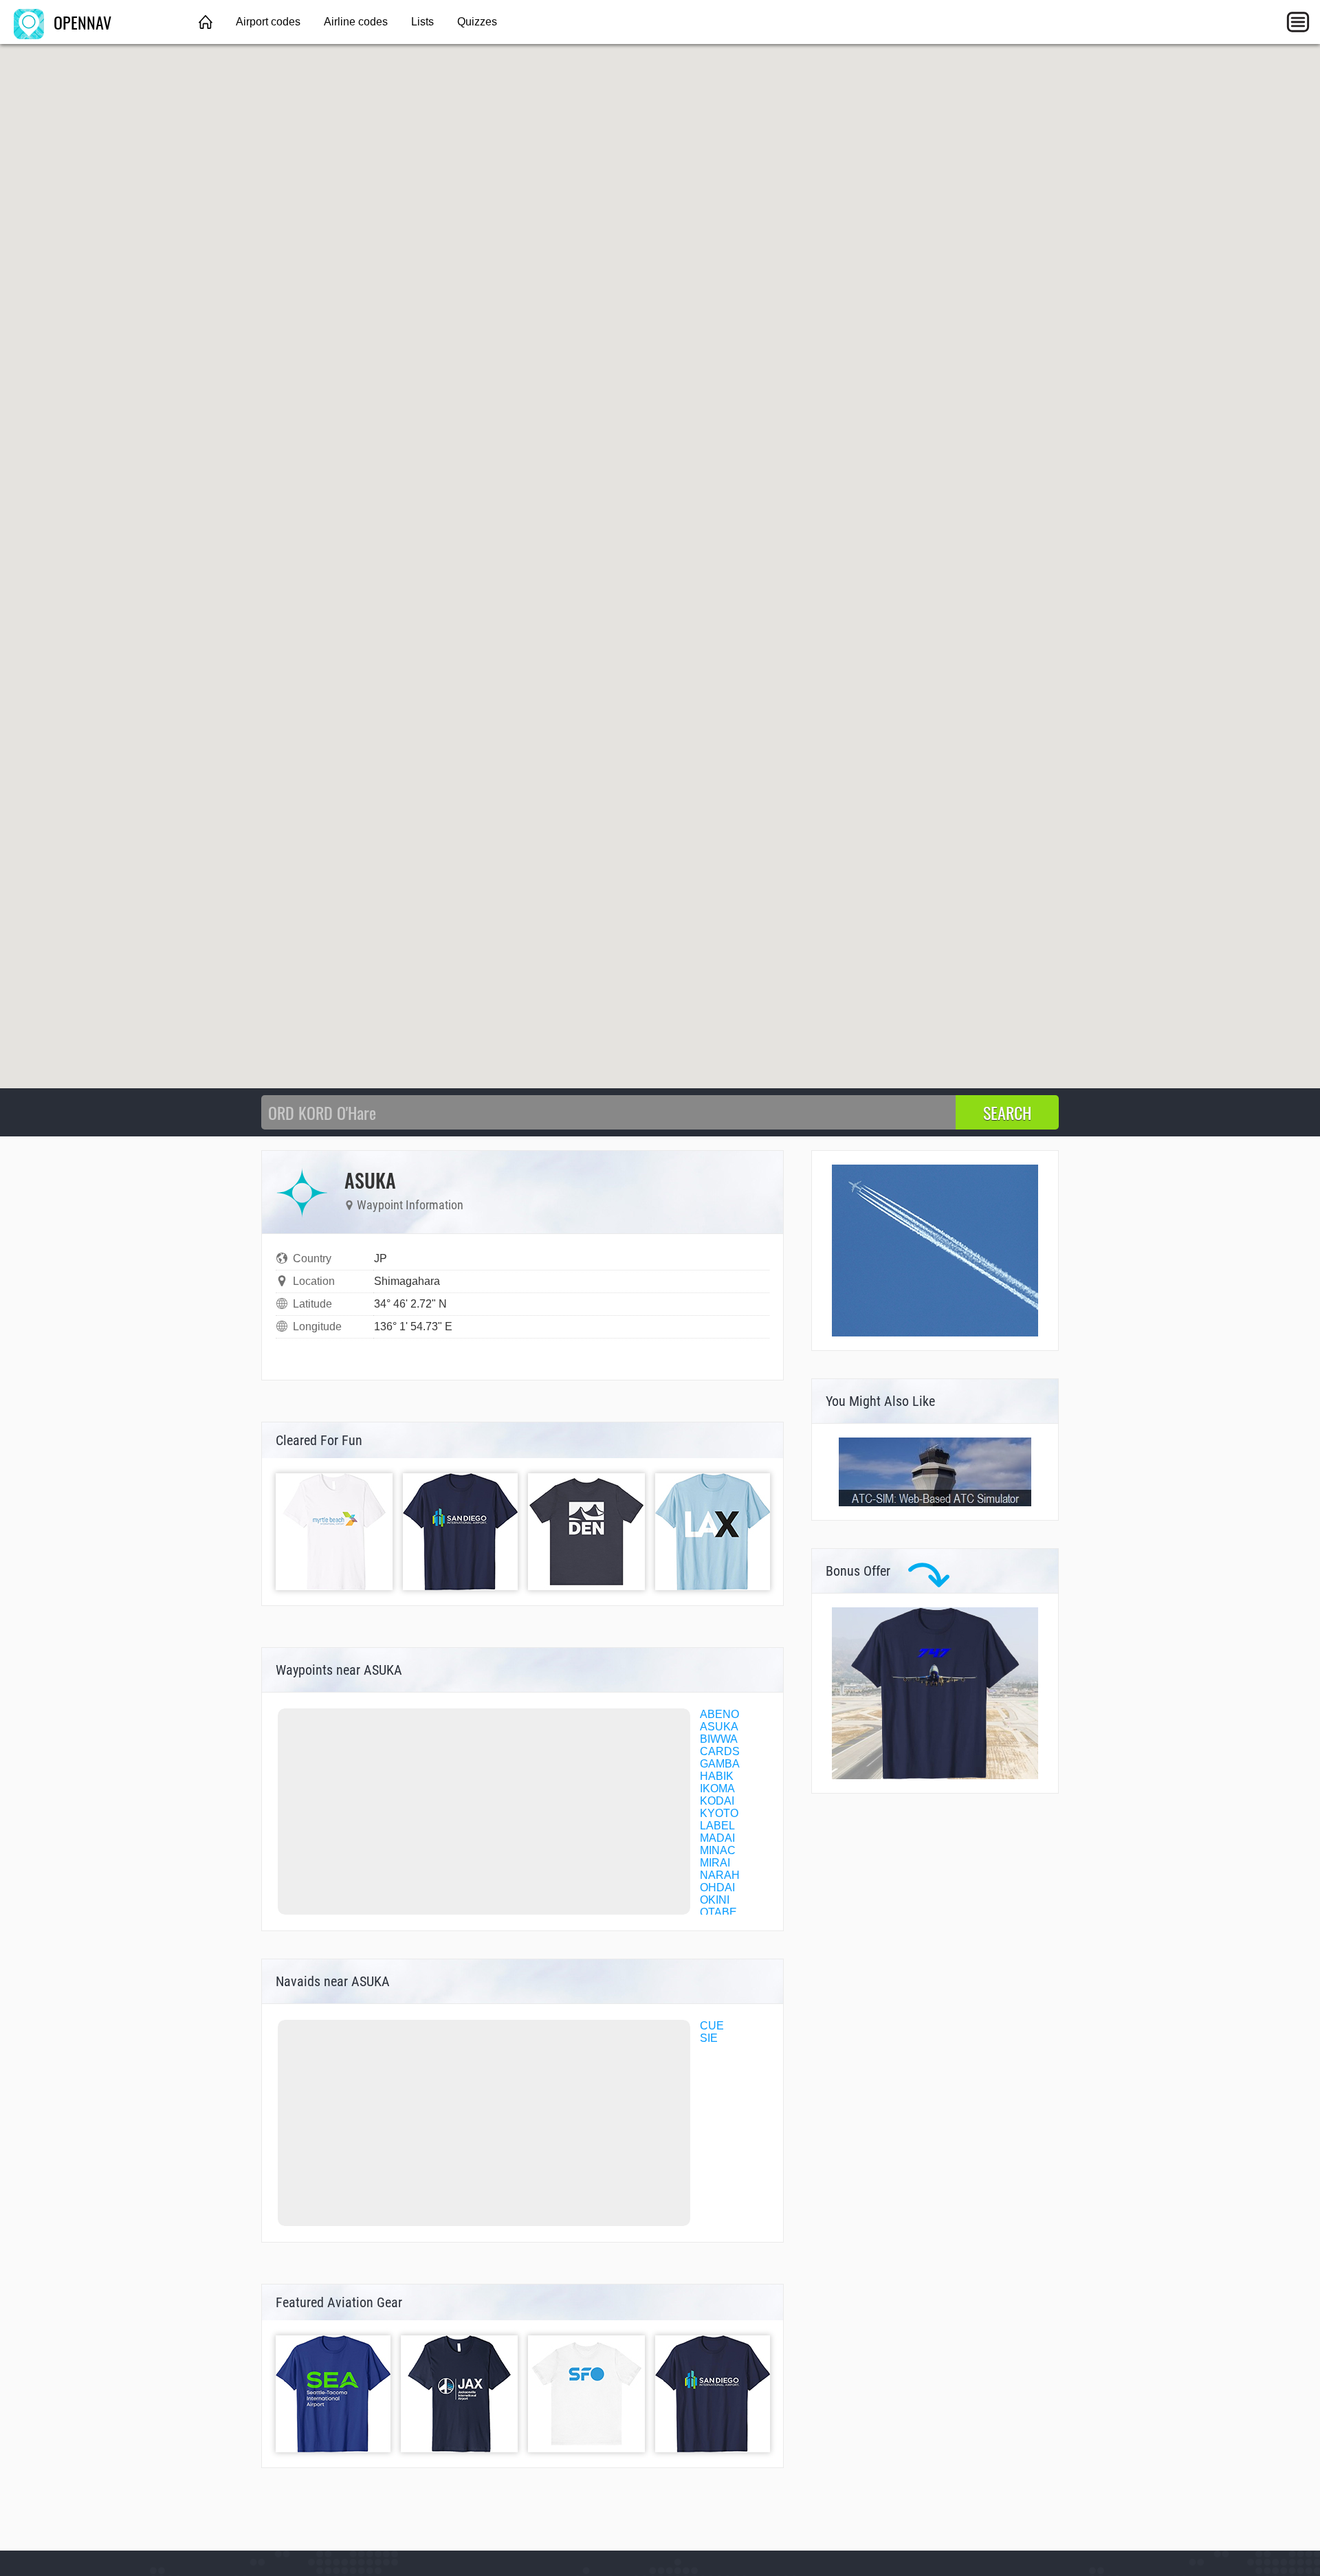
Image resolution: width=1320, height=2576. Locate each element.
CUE (712, 2026)
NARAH (720, 1875)
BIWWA (719, 1739)
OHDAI (717, 1887)
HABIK (717, 1776)
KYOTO (719, 1813)
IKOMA (717, 1788)
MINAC (718, 1850)
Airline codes (356, 22)
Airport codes (268, 22)
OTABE (718, 1912)
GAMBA (720, 1764)
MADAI (717, 1838)
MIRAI (715, 1863)
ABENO (719, 1714)
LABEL (717, 1826)
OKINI (715, 1900)
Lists (422, 22)
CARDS (720, 1751)
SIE (709, 2038)
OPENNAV (80, 22)
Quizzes (477, 22)
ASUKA (719, 1727)
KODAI (717, 1801)
